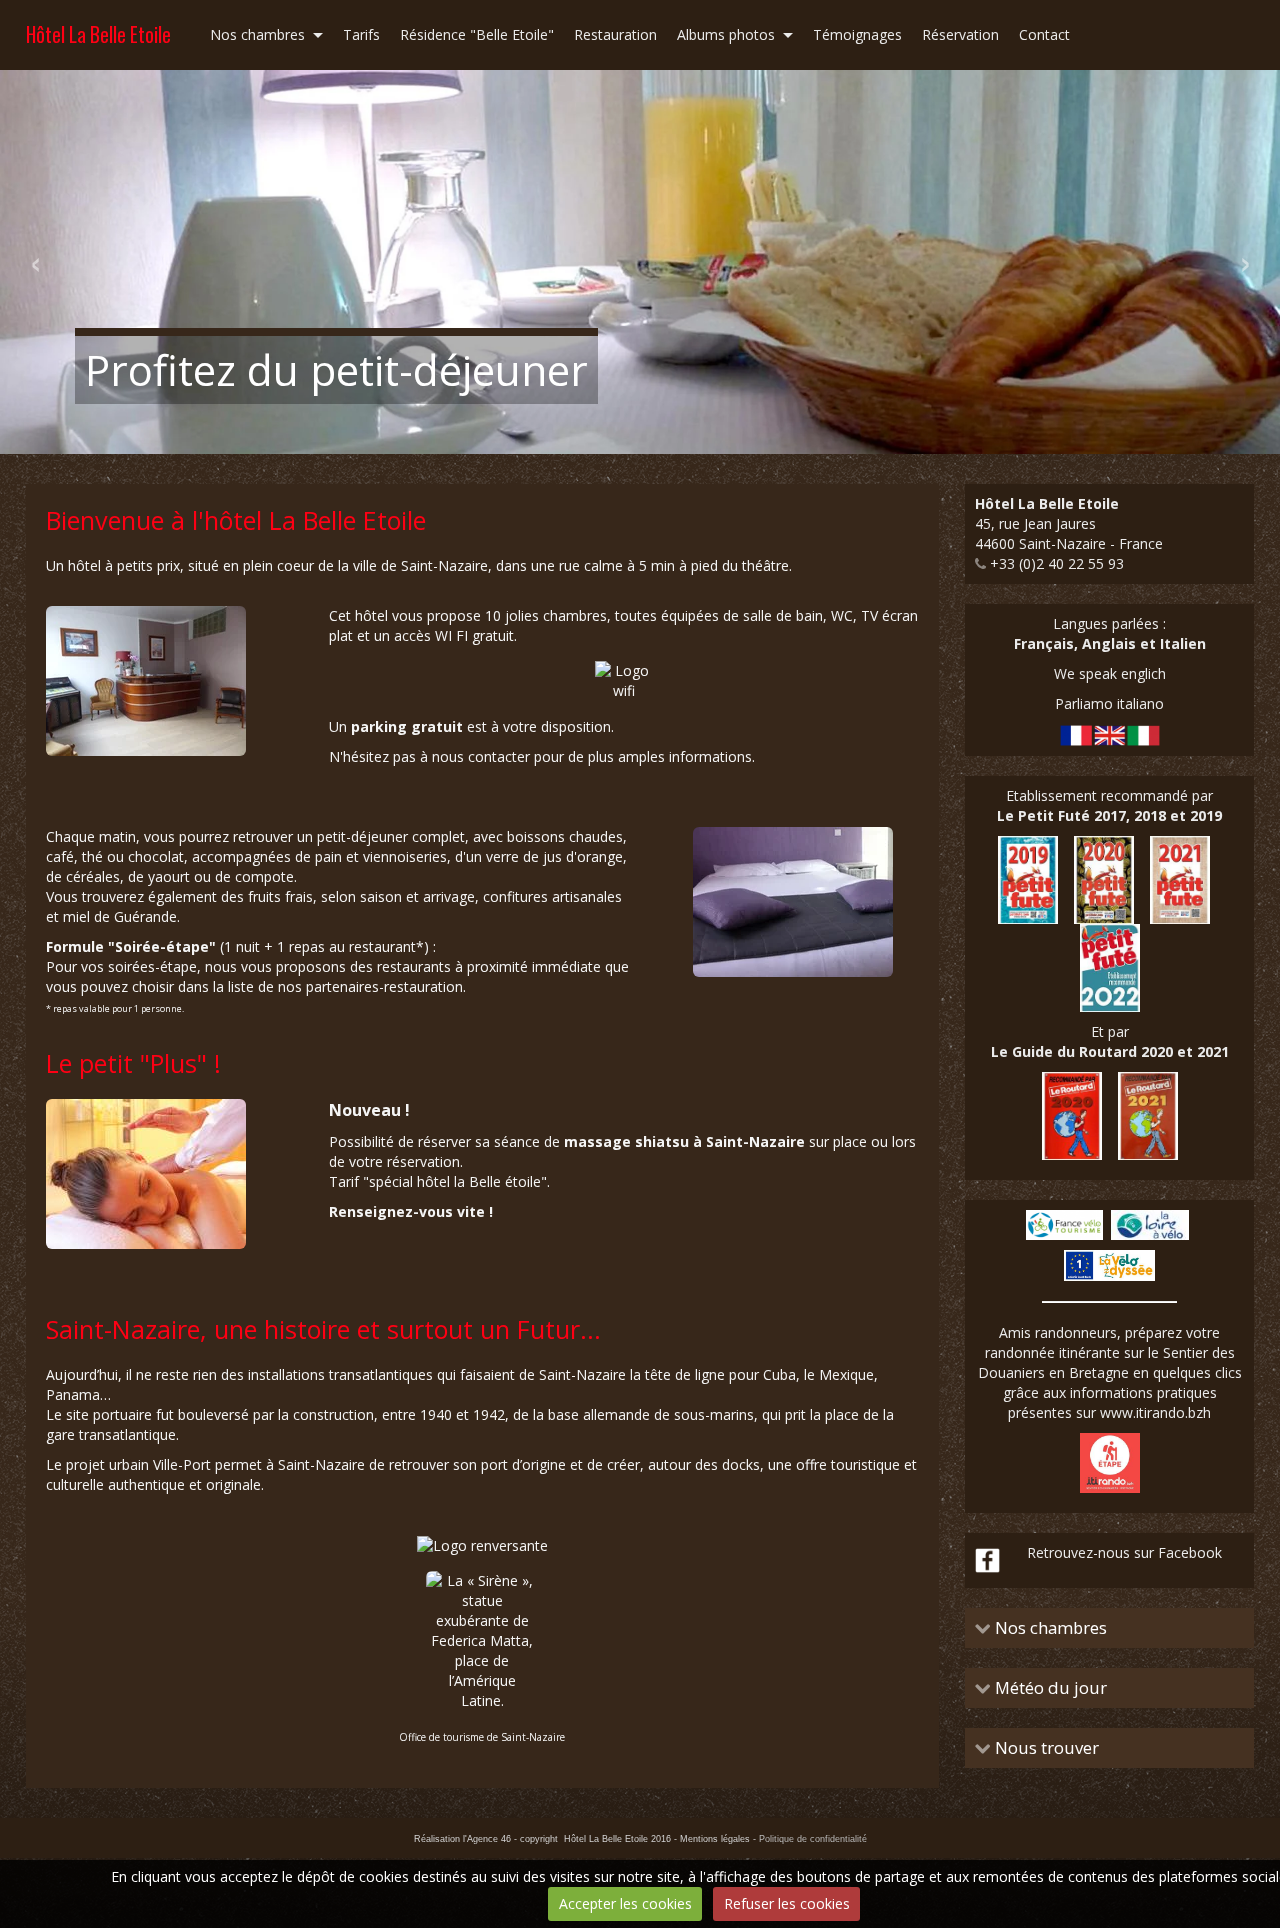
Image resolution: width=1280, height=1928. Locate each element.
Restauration (615, 34)
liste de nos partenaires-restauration (345, 986)
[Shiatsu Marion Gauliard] (146, 1172)
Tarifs (361, 34)
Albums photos (726, 34)
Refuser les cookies (787, 1903)
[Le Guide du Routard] (1110, 1114)
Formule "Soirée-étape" (131, 946)
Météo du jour (1049, 1688)
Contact (1044, 34)
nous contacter (481, 756)
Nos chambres (257, 34)
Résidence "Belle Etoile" (477, 34)
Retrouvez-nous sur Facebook (1124, 1552)
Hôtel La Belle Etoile (98, 34)
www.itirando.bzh (1155, 1412)
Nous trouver (1045, 1748)
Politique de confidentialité (813, 1839)
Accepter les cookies (625, 1903)
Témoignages (857, 34)
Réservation (960, 34)
